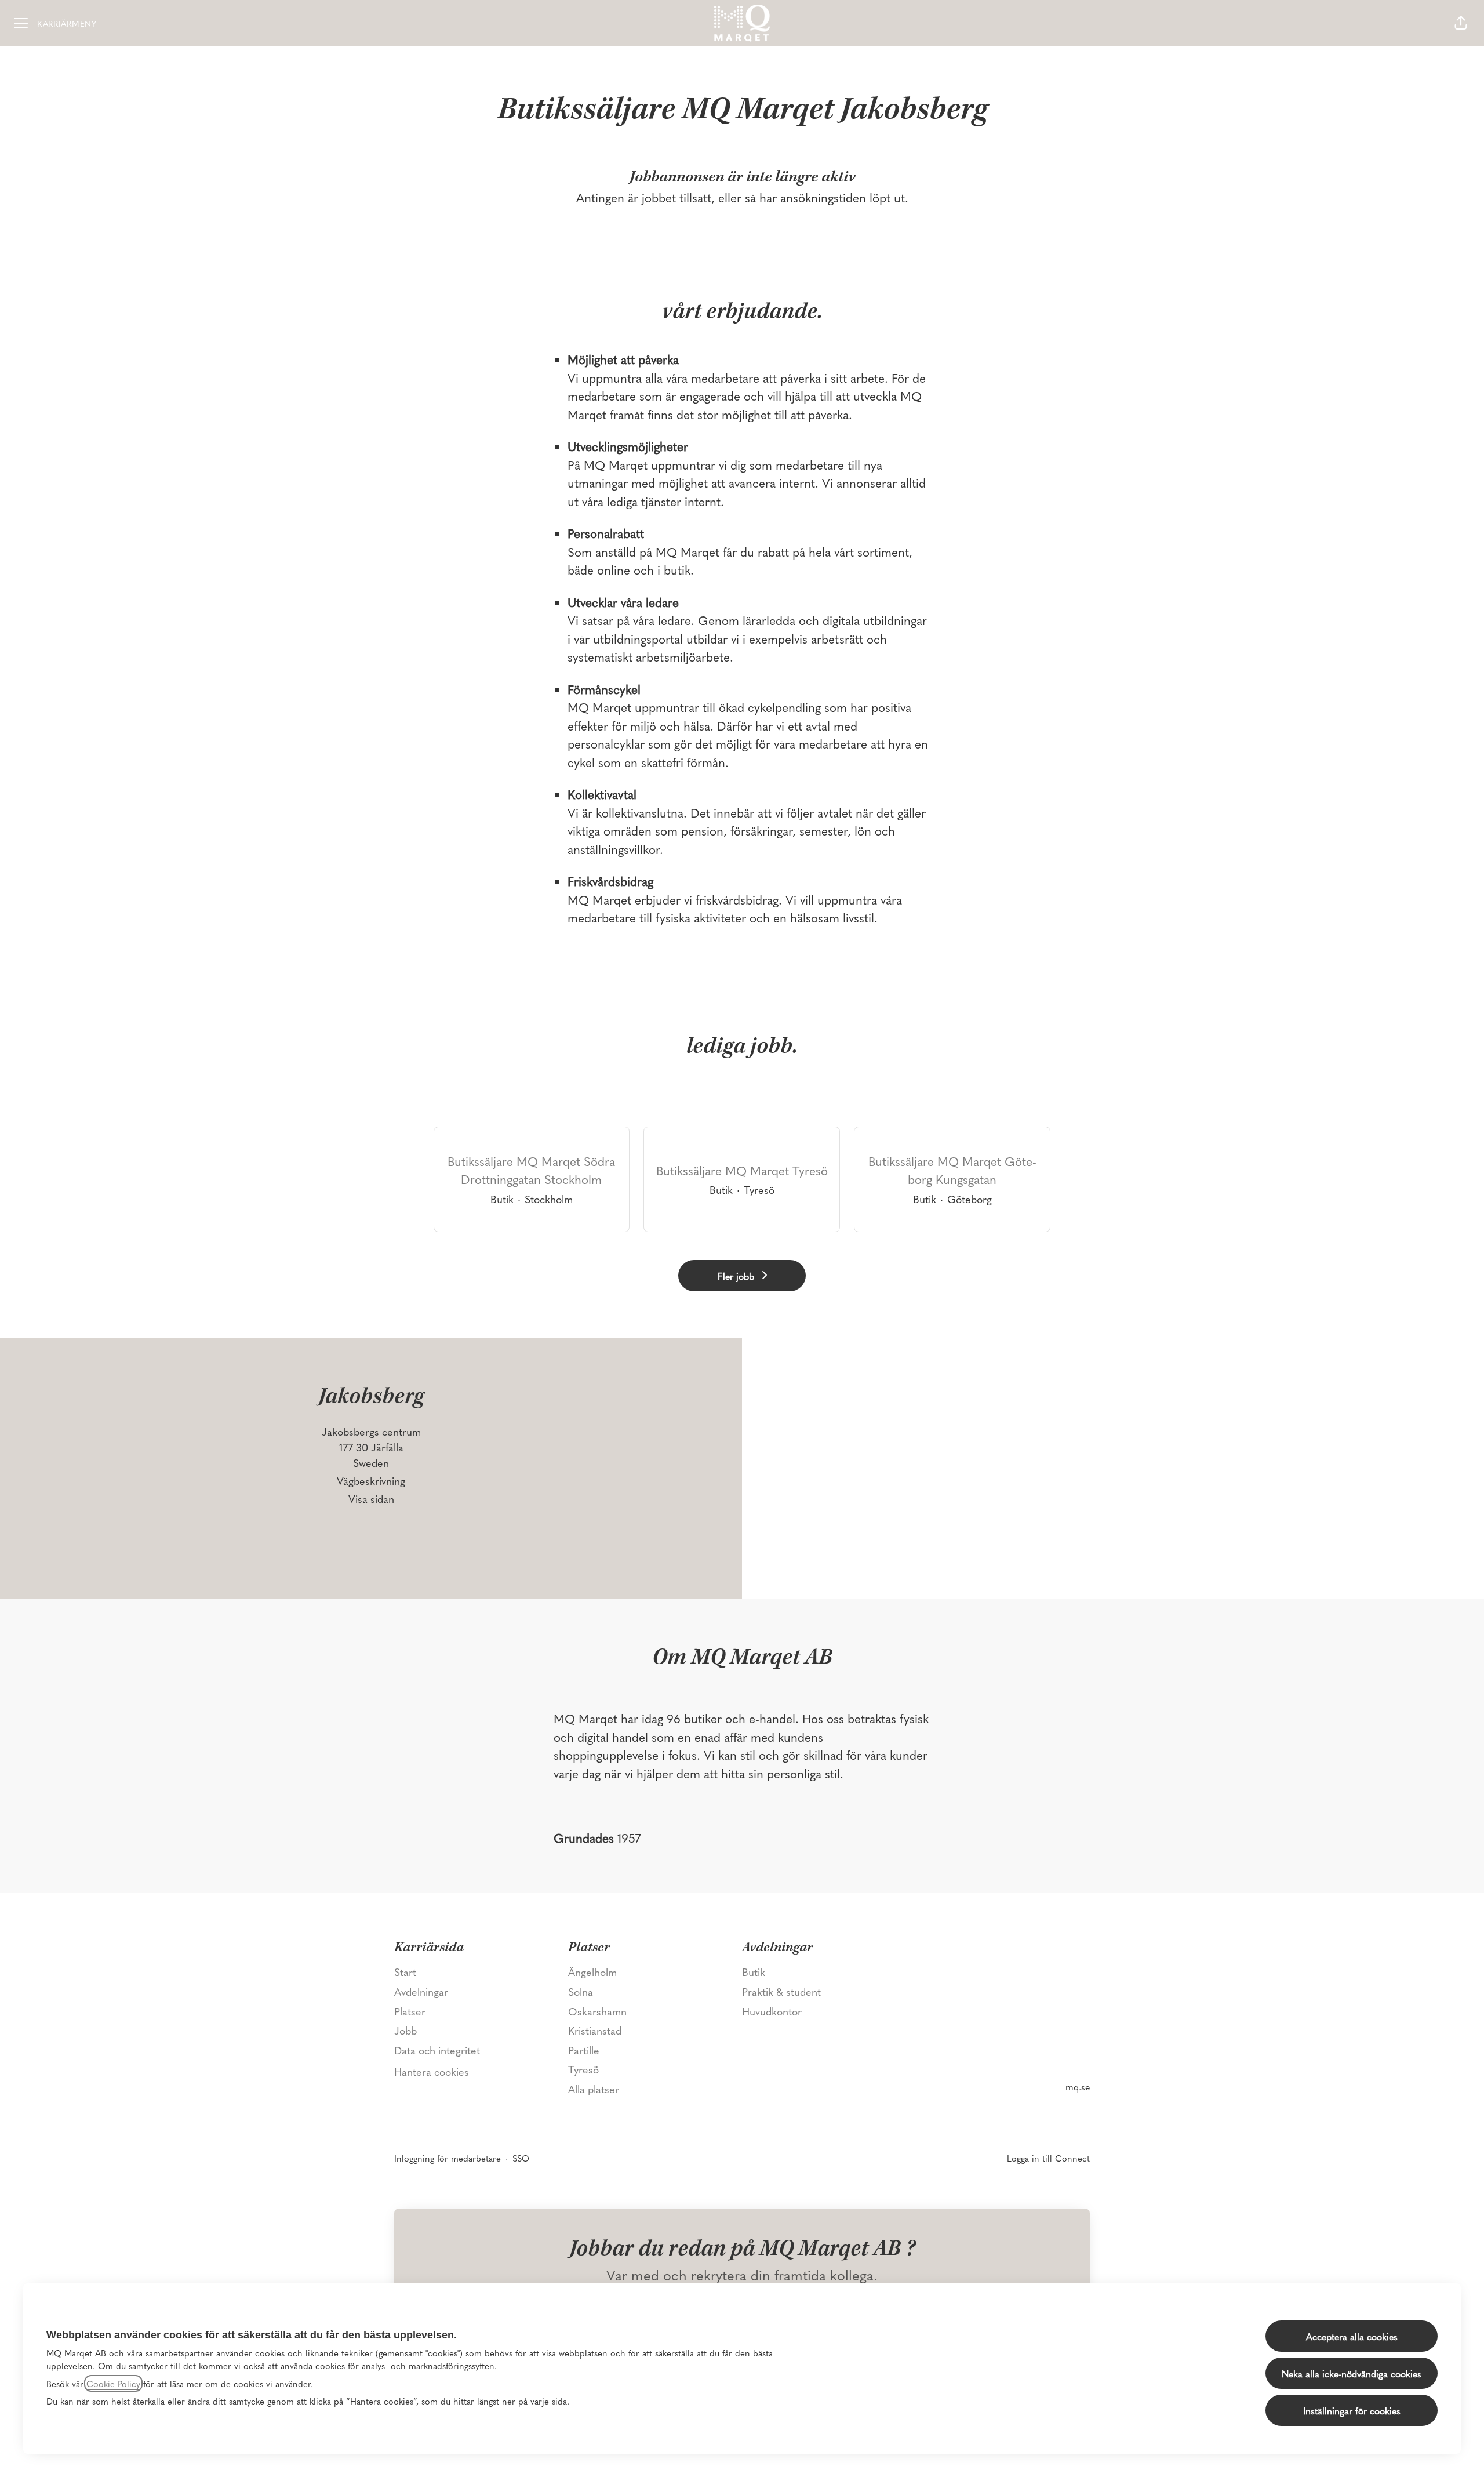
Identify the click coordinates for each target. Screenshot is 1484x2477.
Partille (584, 2050)
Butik (754, 1972)
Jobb (405, 2030)
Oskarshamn (597, 2011)
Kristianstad (595, 2030)
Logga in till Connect (1048, 2158)
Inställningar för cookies (1352, 2410)
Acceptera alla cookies (1352, 2336)
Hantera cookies (432, 2071)
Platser (410, 2011)
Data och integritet (437, 2050)
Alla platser (594, 2089)
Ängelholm (592, 1972)
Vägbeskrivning (371, 1481)
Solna (581, 1991)
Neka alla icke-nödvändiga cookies (1352, 2373)
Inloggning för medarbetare (448, 2158)
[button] (1461, 23)
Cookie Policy (113, 2383)
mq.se (1078, 2086)
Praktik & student (781, 1991)
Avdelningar (421, 1991)
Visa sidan (371, 1499)
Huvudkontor (772, 2011)
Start (405, 1972)
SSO (521, 2158)
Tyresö (583, 2069)
